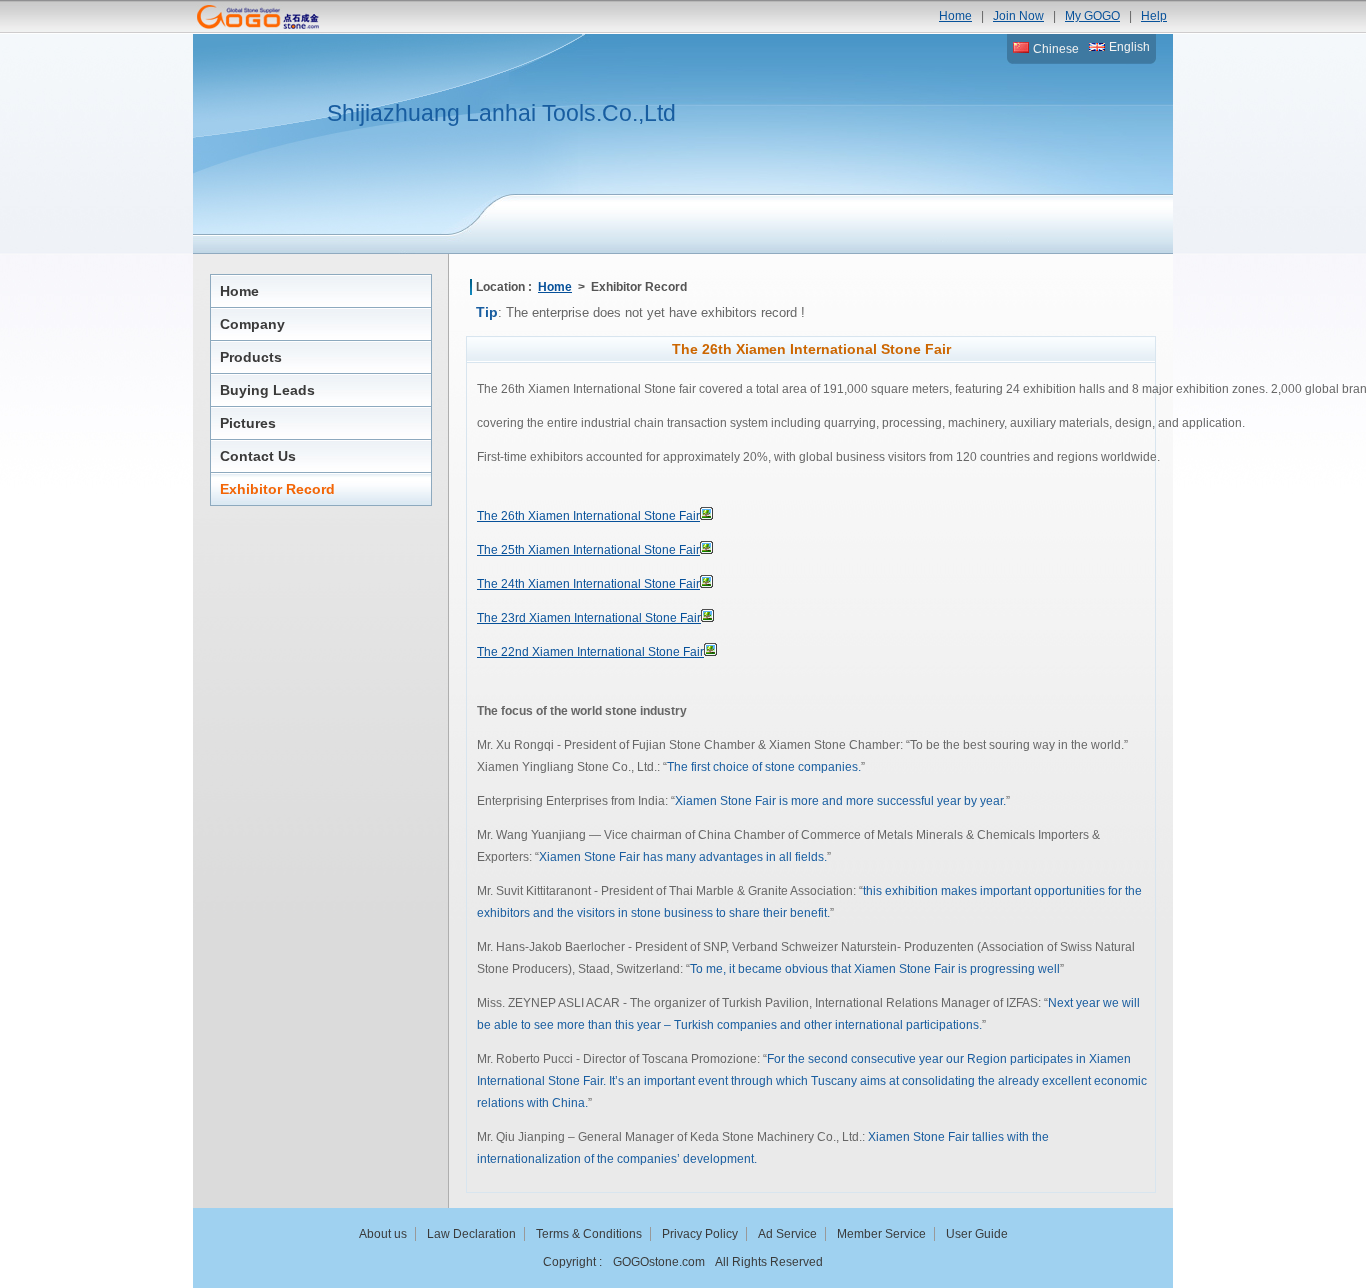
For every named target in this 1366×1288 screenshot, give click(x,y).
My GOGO (1092, 16)
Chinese (1054, 49)
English (1128, 47)
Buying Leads (267, 390)
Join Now (1018, 16)
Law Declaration (471, 1234)
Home (955, 16)
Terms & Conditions (589, 1234)
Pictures (248, 423)
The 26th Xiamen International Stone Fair (588, 516)
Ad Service (787, 1234)
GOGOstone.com (659, 1262)
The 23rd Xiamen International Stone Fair (589, 618)
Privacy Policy (700, 1234)
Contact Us (258, 456)
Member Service (881, 1234)
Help (1154, 16)
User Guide (977, 1234)
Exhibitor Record (277, 489)
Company (252, 324)
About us (383, 1234)
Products (251, 357)
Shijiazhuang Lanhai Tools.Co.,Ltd (501, 113)
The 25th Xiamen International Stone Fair (588, 550)
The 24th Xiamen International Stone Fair (588, 584)
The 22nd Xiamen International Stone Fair (590, 652)
